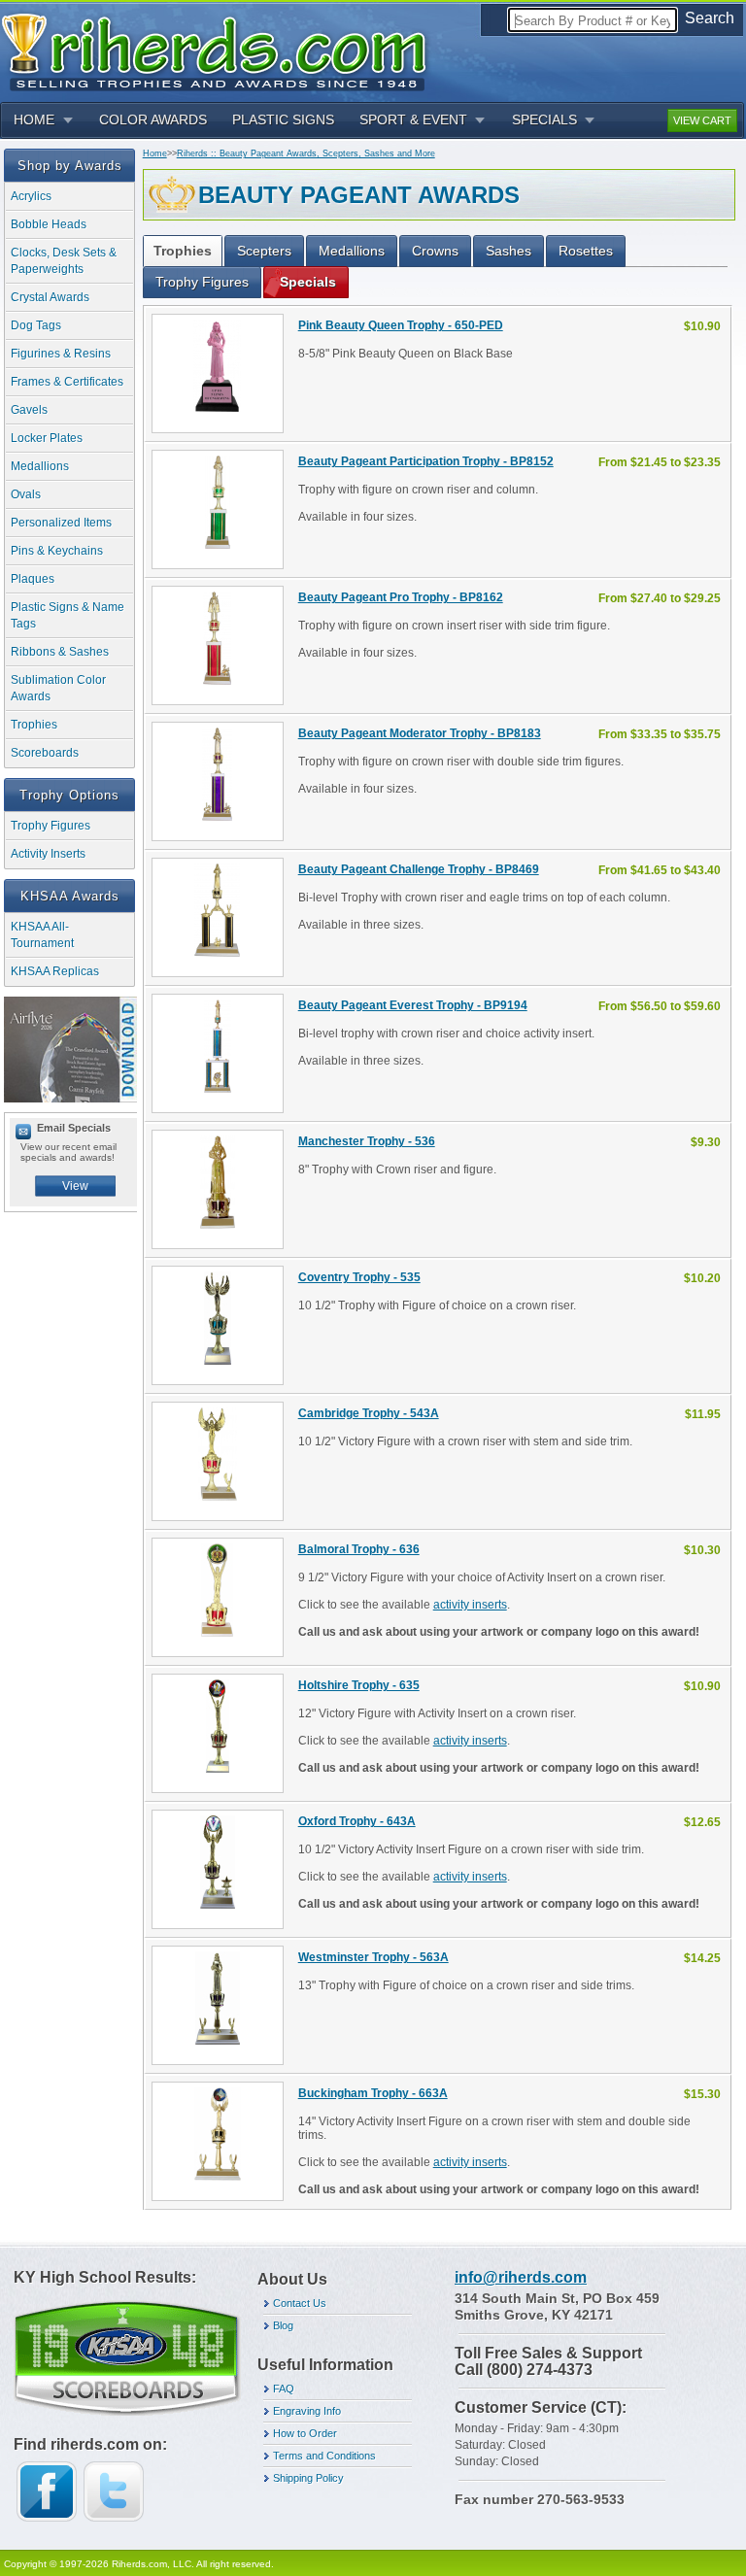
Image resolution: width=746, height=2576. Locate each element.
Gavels (29, 410)
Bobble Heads (49, 224)
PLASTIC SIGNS (283, 119)
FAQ (284, 2389)
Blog (283, 2325)
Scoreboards (45, 753)
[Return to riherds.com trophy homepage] (220, 50)
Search (710, 18)
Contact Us (300, 2303)
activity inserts (470, 1605)
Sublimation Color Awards (58, 688)
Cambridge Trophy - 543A (369, 1413)
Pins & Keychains (57, 551)
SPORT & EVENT (413, 119)
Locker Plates (47, 438)
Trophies (34, 725)
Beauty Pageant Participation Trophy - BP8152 (426, 461)
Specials (308, 282)
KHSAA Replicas (55, 971)
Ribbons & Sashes (60, 652)
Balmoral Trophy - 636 (359, 1549)
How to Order (305, 2433)
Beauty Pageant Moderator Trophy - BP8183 (420, 733)
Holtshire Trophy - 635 (359, 1685)
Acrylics (31, 196)
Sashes (509, 251)
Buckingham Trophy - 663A (373, 2093)
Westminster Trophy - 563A (373, 1957)
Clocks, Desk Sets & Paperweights (64, 261)
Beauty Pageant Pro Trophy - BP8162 (401, 597)
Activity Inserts (48, 854)
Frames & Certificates (67, 382)
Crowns (435, 251)
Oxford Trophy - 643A (357, 1821)
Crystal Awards (50, 297)
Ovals (26, 494)
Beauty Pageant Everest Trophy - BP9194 (413, 1005)
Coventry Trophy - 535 (359, 1277)
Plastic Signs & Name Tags (68, 615)
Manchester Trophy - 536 (367, 1141)
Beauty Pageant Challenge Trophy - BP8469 (419, 869)
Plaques (33, 579)
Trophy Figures (51, 826)
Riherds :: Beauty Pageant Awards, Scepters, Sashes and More (306, 153)
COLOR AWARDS (153, 119)
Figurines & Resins (61, 354)
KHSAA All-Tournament (42, 935)
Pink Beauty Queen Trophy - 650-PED (401, 325)
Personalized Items (61, 523)
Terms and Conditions (324, 2456)
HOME (34, 119)
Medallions (40, 466)
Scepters (264, 251)
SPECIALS (544, 119)
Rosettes (586, 251)
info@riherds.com (521, 2277)
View (75, 1186)
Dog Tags (36, 325)
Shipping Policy (308, 2478)
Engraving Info (307, 2411)
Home (155, 153)
